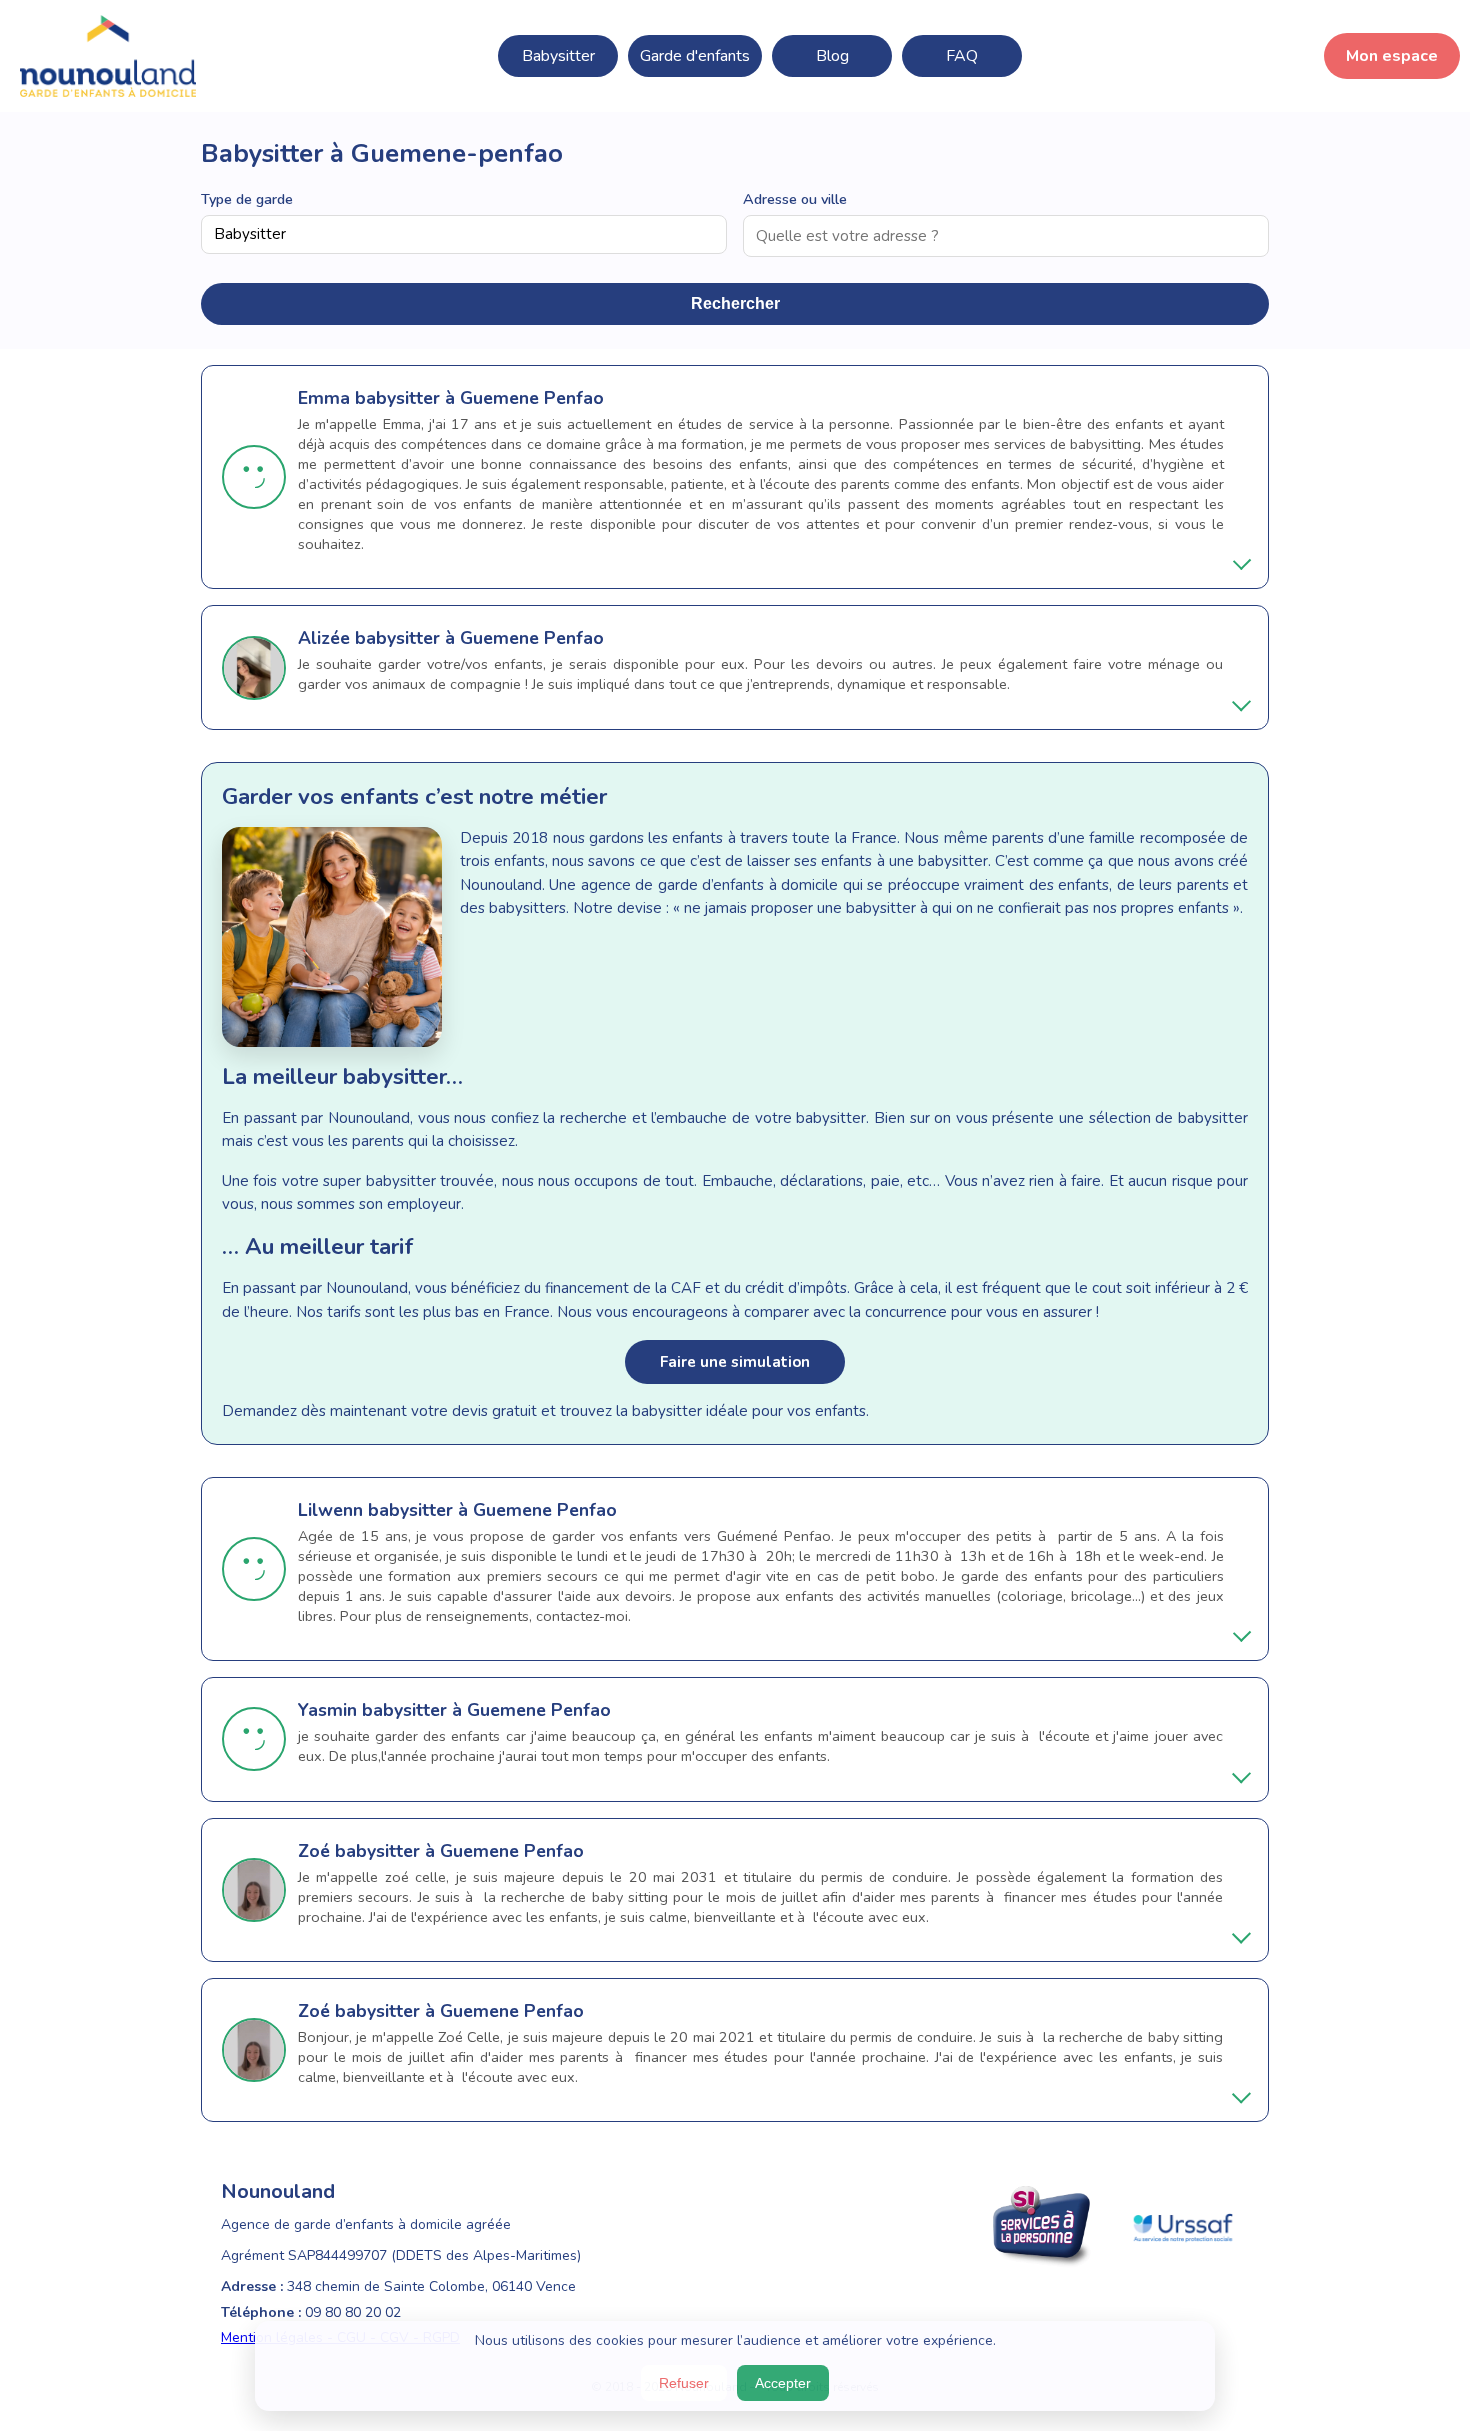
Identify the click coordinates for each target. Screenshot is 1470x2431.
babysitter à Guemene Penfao (479, 398)
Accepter (783, 2383)
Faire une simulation (735, 1362)
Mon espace (1392, 56)
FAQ (962, 56)
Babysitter (558, 56)
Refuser (684, 2383)
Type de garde (247, 199)
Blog (832, 56)
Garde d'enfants (695, 56)
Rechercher (735, 303)
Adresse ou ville (795, 199)
